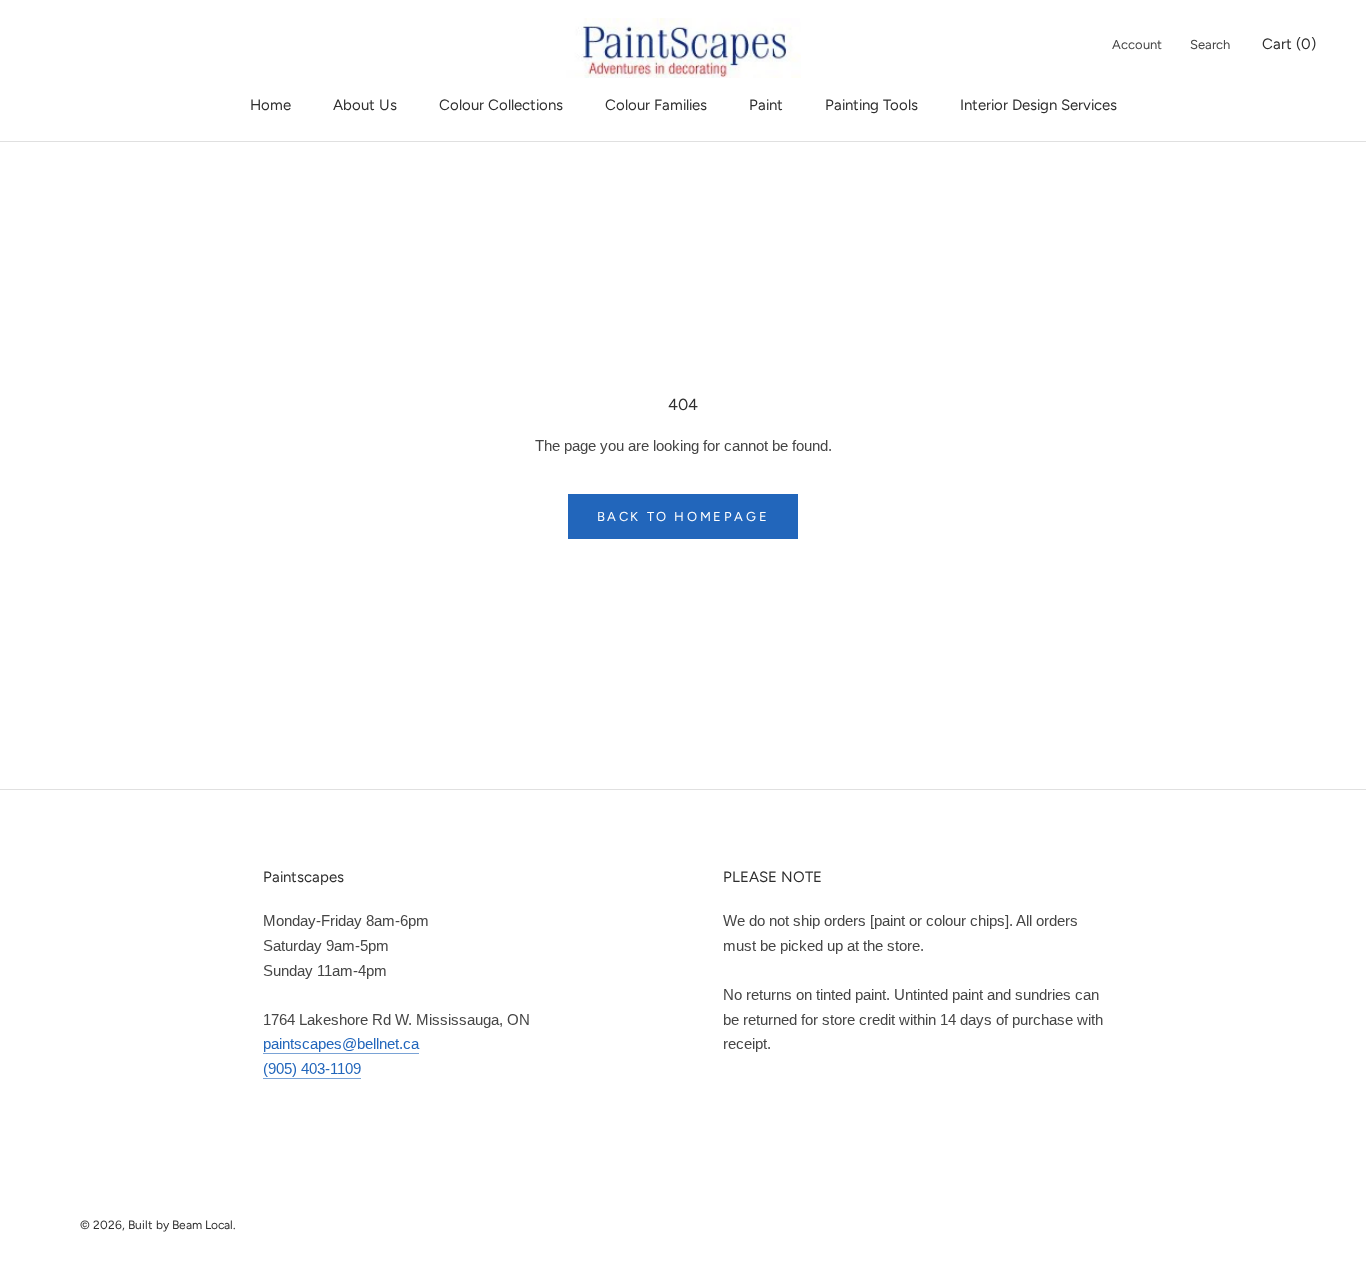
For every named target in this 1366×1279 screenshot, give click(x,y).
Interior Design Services (1038, 105)
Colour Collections (501, 105)
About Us (365, 105)
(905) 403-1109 (312, 1068)
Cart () (1289, 44)
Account (1137, 44)
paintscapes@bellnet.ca (341, 1043)
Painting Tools (871, 105)
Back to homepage (683, 516)
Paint (766, 105)
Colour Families (656, 105)
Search (1210, 44)
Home (270, 105)
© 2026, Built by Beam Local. (158, 1225)
